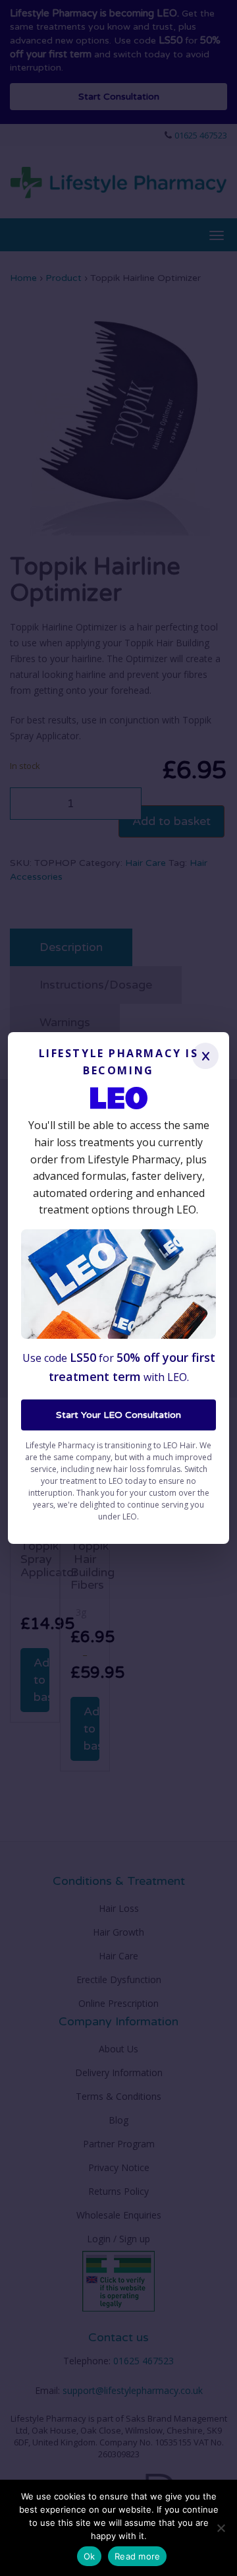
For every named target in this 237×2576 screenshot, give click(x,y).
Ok (90, 2556)
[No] (221, 2528)
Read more (137, 2556)
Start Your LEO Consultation (118, 1415)
